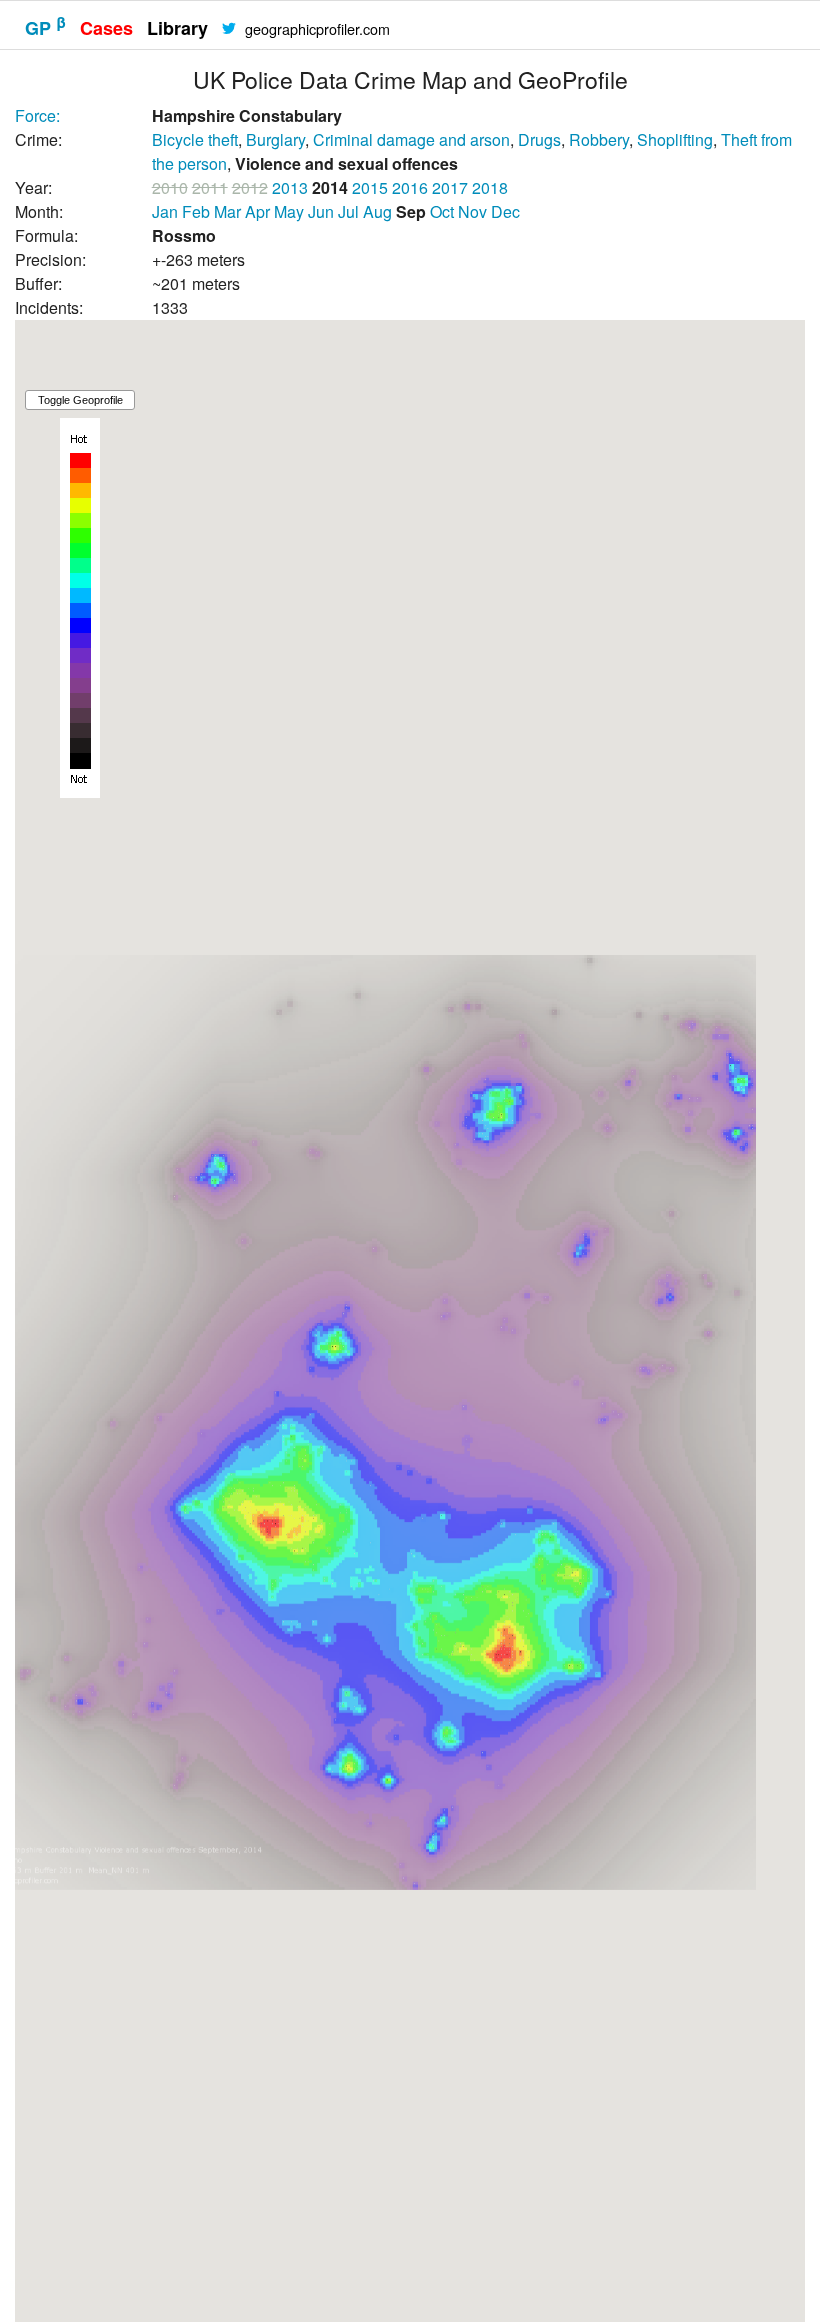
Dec (505, 211)
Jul (348, 211)
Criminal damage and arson (411, 139)
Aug (377, 211)
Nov (472, 211)
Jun (321, 211)
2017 (450, 187)
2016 (410, 187)
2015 (370, 187)
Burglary (275, 139)
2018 (490, 187)
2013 (290, 187)
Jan (165, 211)
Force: (37, 115)
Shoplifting (675, 139)
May (289, 211)
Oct (442, 211)
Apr (257, 211)
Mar (227, 211)
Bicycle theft (195, 139)
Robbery (599, 139)
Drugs (539, 139)
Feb (196, 211)
